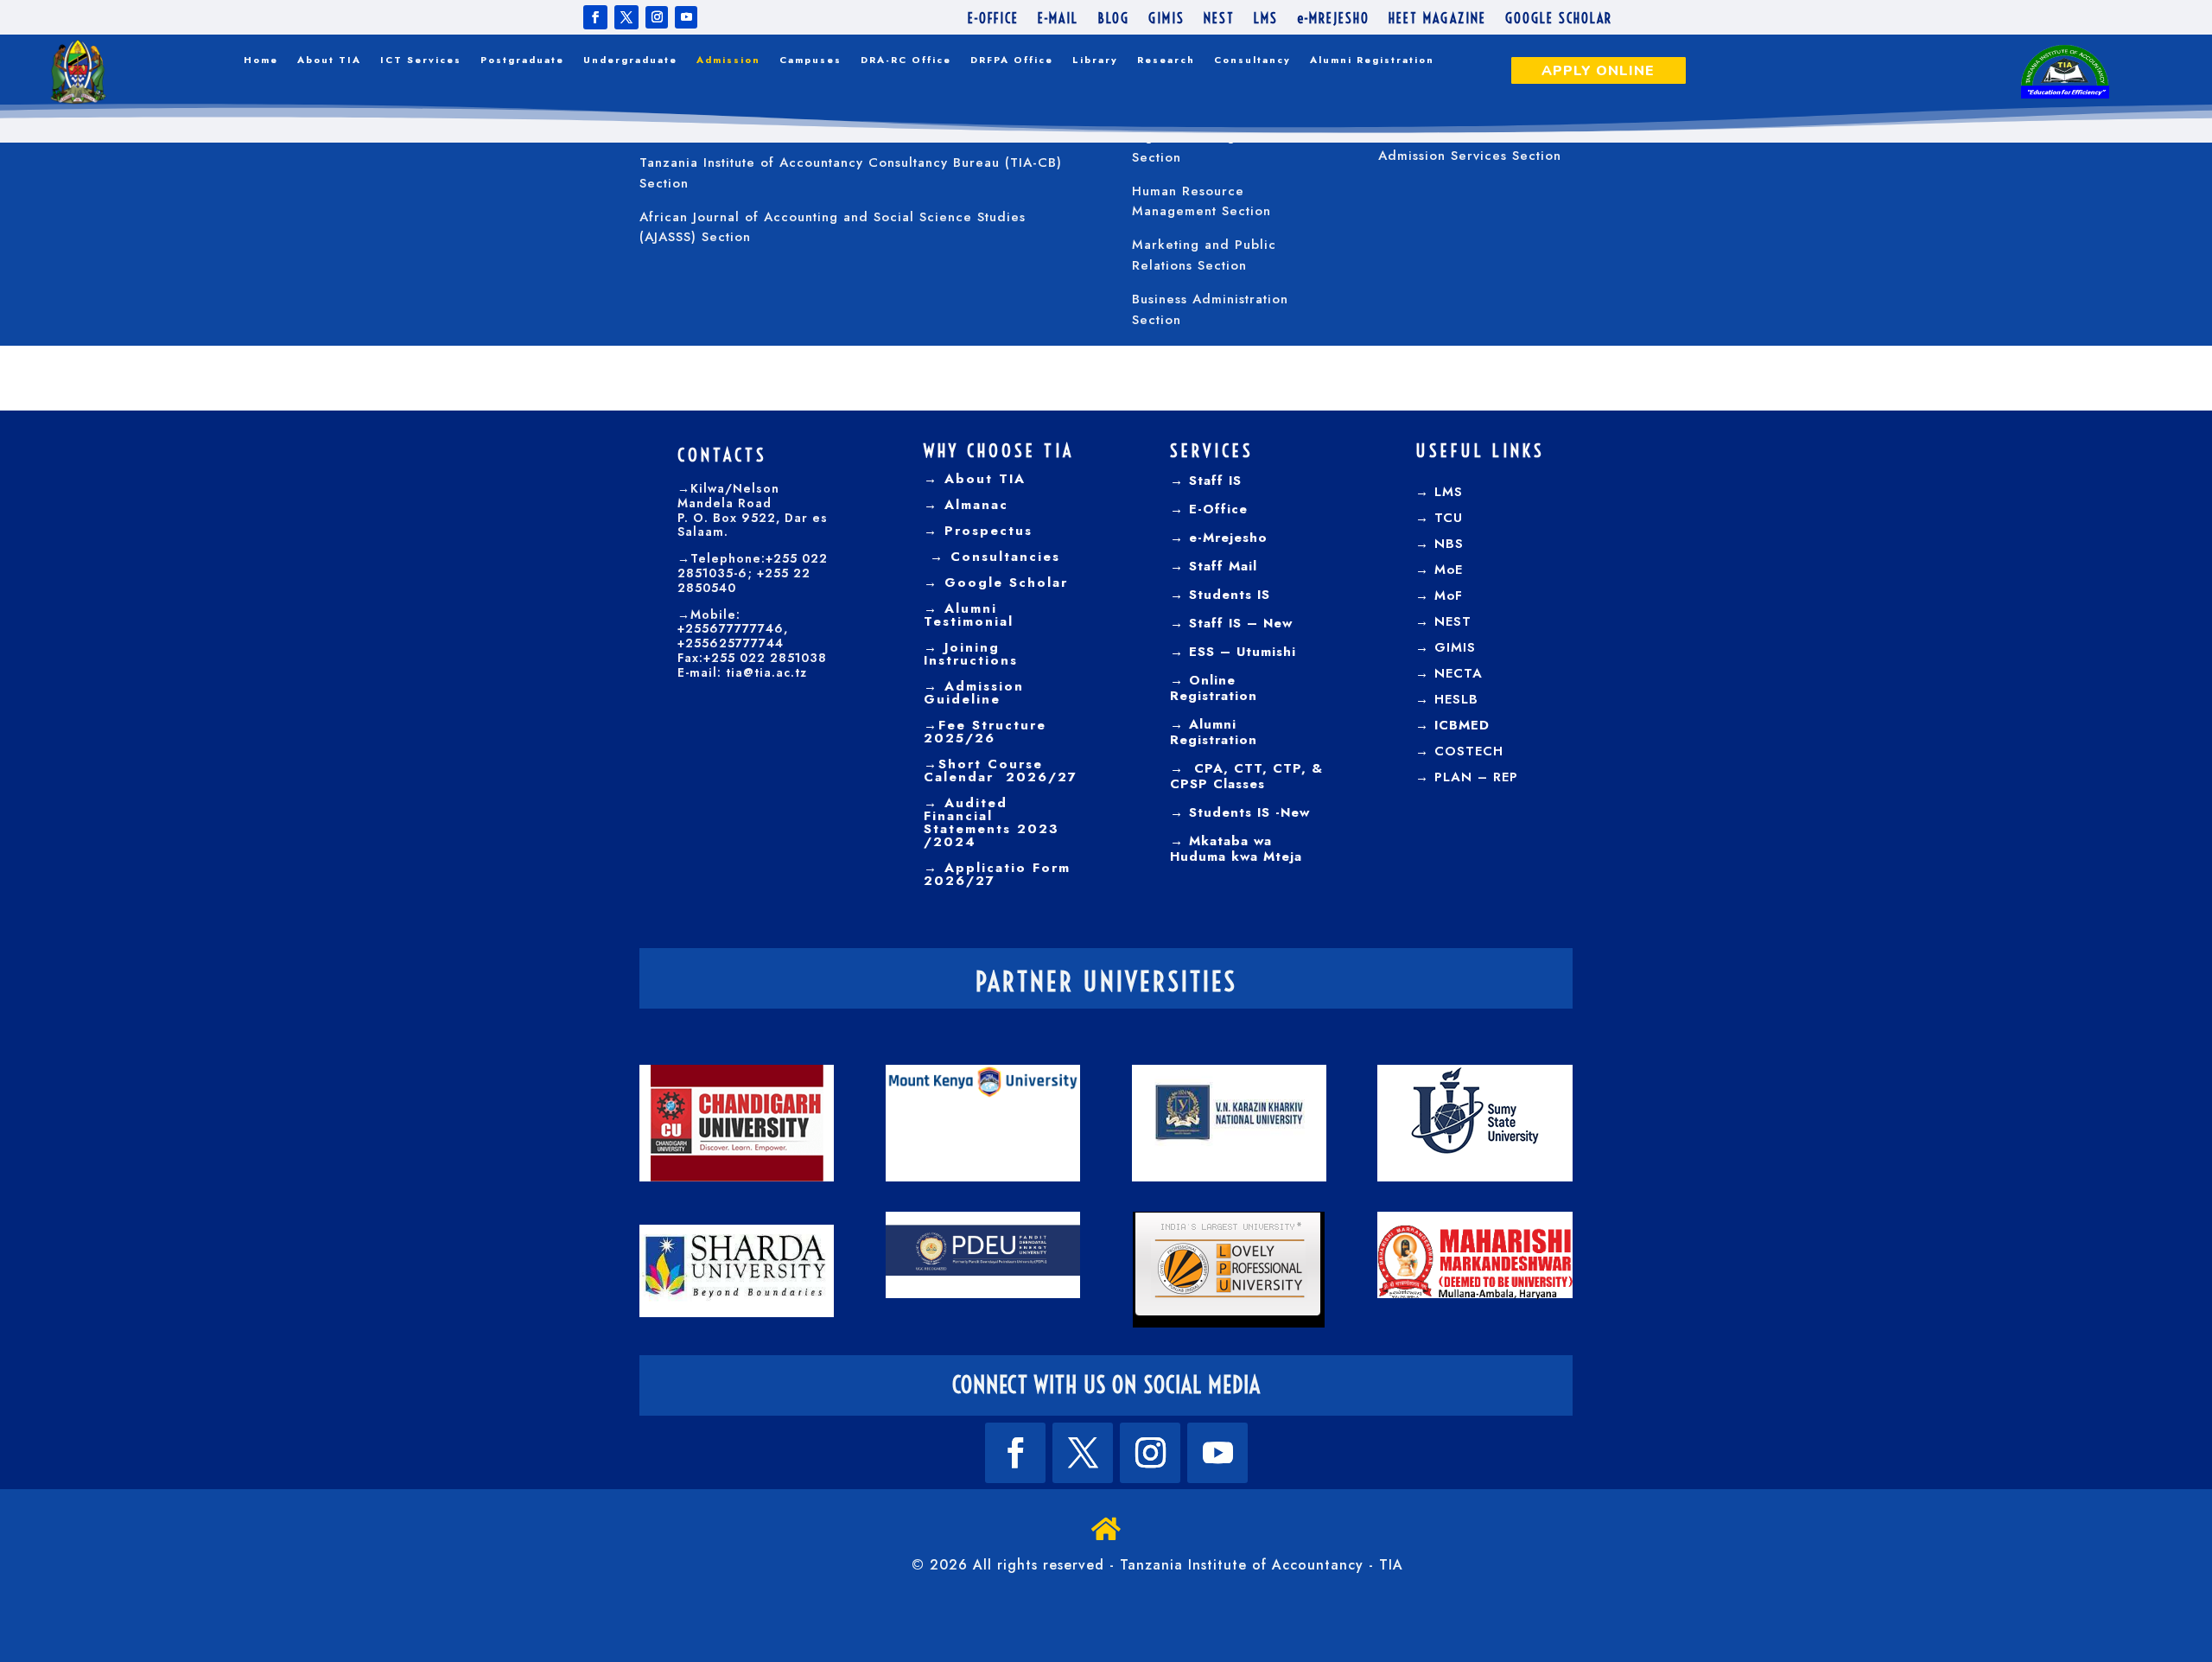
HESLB (1456, 699)
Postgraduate (522, 60)
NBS (1449, 544)
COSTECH (1469, 751)
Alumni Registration (1372, 60)
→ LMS (1439, 492)
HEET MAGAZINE (1437, 19)
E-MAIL (1058, 19)
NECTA (1459, 673)
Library (1095, 60)
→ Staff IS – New (1231, 623)
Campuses (810, 60)
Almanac (973, 505)
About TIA (329, 60)
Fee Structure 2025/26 (985, 732)
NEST (1219, 19)
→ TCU (1439, 518)
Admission (728, 60)
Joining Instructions (971, 654)
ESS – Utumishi (1243, 652)
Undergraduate (630, 60)
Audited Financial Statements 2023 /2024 (992, 822)
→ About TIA (975, 479)
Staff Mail (1220, 566)
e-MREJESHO (1333, 19)
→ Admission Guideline (974, 693)
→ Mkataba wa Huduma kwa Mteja (1236, 849)
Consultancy (1252, 60)
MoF (1449, 595)
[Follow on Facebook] (595, 17)
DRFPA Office (1012, 60)
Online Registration (1214, 688)
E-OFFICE (993, 19)
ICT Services (421, 60)
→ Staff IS (1206, 481)
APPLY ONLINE (1598, 71)
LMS (1266, 19)
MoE (1449, 570)
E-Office (1216, 509)
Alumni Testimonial (969, 615)
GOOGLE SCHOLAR (1559, 19)
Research (1166, 60)
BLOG (1113, 19)
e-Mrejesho (1226, 538)
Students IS (1227, 595)
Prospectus (985, 531)
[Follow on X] (626, 17)
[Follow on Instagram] (657, 17)
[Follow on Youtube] (686, 17)
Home (261, 60)
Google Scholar (1003, 583)
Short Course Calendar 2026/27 (1001, 771)
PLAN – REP (1476, 777)
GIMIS (1166, 19)
